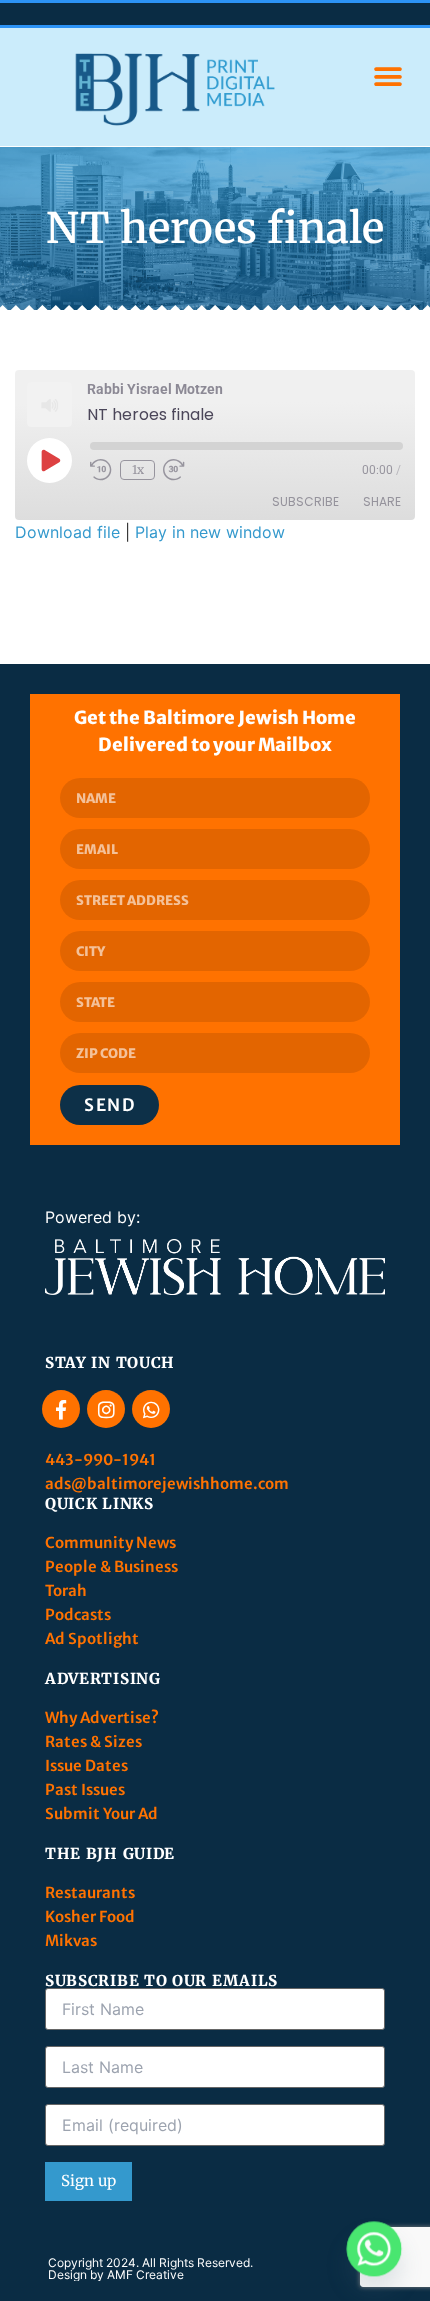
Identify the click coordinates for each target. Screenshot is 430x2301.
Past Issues (85, 1789)
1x (138, 469)
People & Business (111, 1566)
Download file (67, 532)
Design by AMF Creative (116, 2274)
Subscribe (305, 501)
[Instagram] (106, 1409)
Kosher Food (90, 1916)
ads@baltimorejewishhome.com (167, 1483)
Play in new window (210, 532)
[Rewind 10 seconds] (101, 470)
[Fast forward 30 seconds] (174, 470)
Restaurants (91, 1892)
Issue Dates (86, 1765)
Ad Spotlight (92, 1638)
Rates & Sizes (93, 1741)
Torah (66, 1590)
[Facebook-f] (61, 1409)
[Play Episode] (49, 460)
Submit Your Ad (101, 1813)
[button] (387, 77)
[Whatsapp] (151, 1409)
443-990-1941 (102, 1459)
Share (382, 501)
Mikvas (71, 1940)
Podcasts (78, 1614)
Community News (112, 1542)
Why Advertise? (103, 1717)
